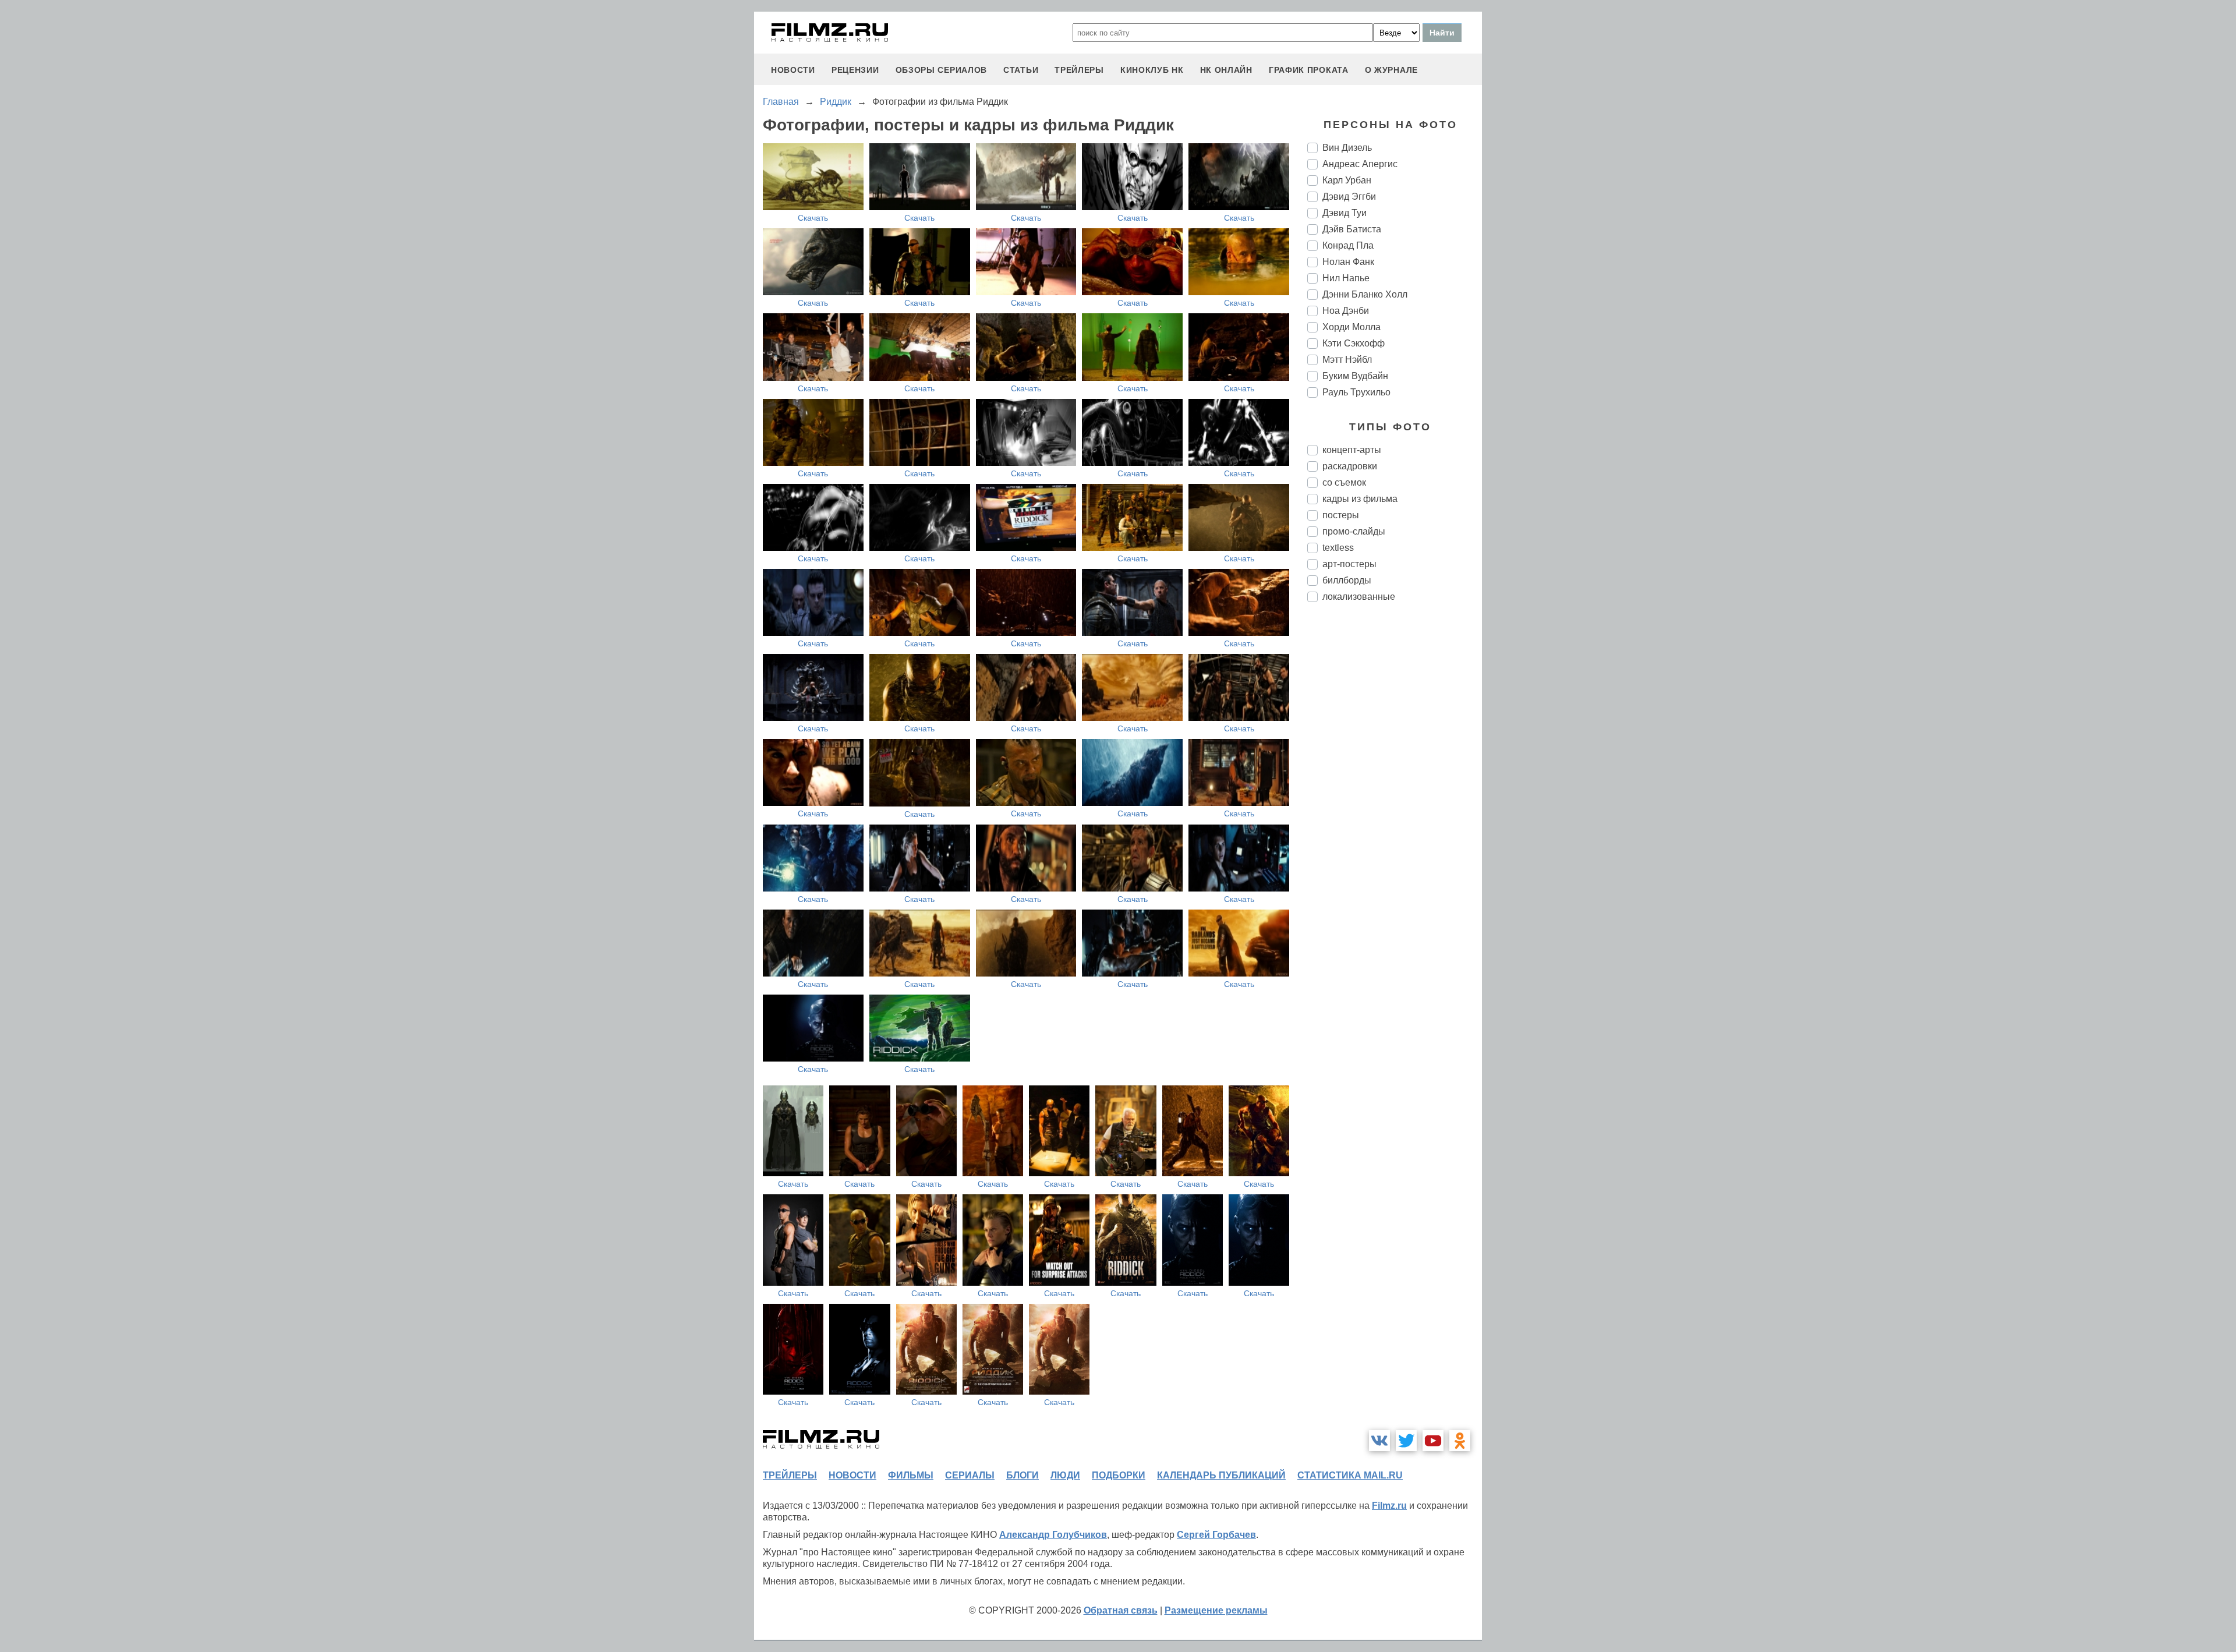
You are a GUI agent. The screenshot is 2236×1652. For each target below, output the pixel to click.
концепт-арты (1352, 450)
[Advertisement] (1395, 806)
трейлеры (1079, 70)
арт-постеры (1349, 564)
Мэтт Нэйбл (1347, 360)
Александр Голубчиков (1053, 1535)
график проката (1309, 70)
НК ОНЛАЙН (1226, 70)
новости (793, 70)
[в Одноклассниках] (1460, 1441)
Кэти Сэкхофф (1354, 343)
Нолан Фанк (1348, 262)
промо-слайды (1354, 531)
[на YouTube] (1433, 1441)
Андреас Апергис (1360, 164)
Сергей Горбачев (1216, 1535)
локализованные (1359, 597)
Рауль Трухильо (1356, 392)
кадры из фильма (1360, 499)
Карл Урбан (1347, 180)
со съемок (1344, 482)
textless (1338, 548)
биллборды (1347, 580)
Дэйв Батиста (1352, 229)
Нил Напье (1346, 278)
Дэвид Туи (1345, 213)
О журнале (1391, 70)
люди (1065, 1475)
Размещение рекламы (1216, 1610)
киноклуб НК (1152, 70)
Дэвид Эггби (1349, 197)
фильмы (911, 1475)
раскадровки (1350, 466)
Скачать (813, 218)
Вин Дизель (1347, 148)
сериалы (970, 1475)
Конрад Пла (1348, 245)
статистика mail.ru (1350, 1475)
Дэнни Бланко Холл (1365, 294)
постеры (1341, 515)
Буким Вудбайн (1355, 376)
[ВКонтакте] (1379, 1441)
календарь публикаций (1221, 1475)
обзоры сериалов (942, 70)
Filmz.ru (1389, 1506)
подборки (1119, 1475)
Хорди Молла (1351, 327)
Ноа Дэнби (1346, 311)
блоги (1023, 1475)
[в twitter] (1406, 1441)
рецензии (855, 70)
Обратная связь (1121, 1610)
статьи (1021, 70)
